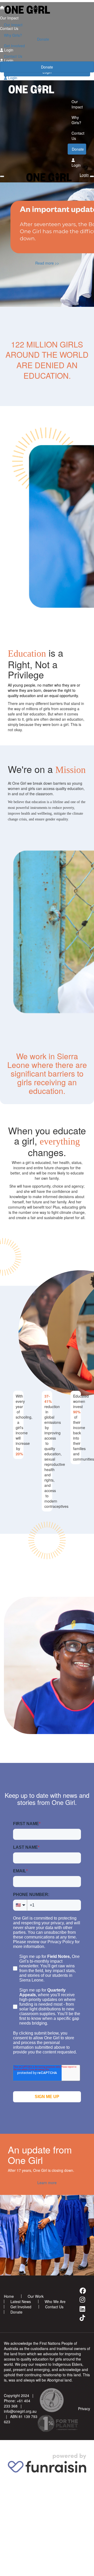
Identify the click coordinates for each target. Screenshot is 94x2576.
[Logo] (47, 10)
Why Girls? (13, 35)
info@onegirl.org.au (20, 2411)
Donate (47, 67)
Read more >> (47, 263)
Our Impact (13, 25)
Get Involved (14, 46)
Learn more (47, 2183)
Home (9, 2296)
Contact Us (13, 56)
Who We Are (55, 2301)
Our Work (36, 2296)
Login (12, 78)
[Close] (92, 176)
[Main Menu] (2, 176)
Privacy (84, 2409)
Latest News (21, 2301)
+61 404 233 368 (17, 2403)
